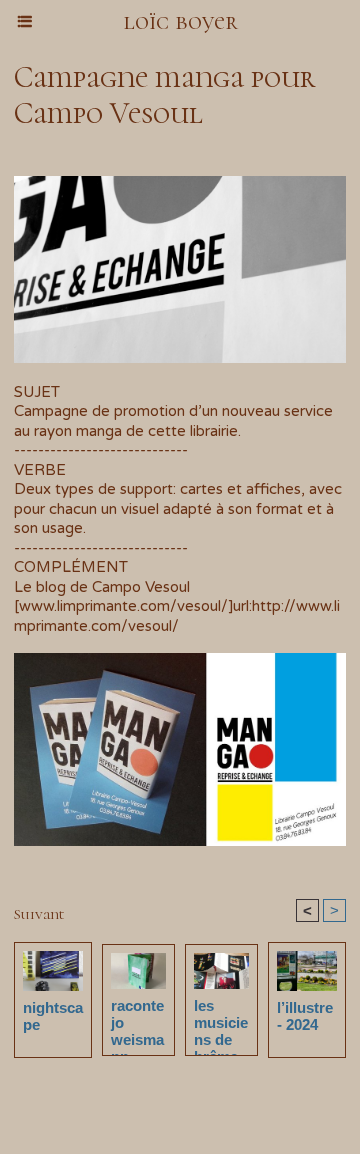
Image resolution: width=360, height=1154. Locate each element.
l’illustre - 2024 (305, 1016)
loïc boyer (180, 21)
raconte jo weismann (137, 1022)
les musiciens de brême (221, 1022)
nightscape (53, 1016)
